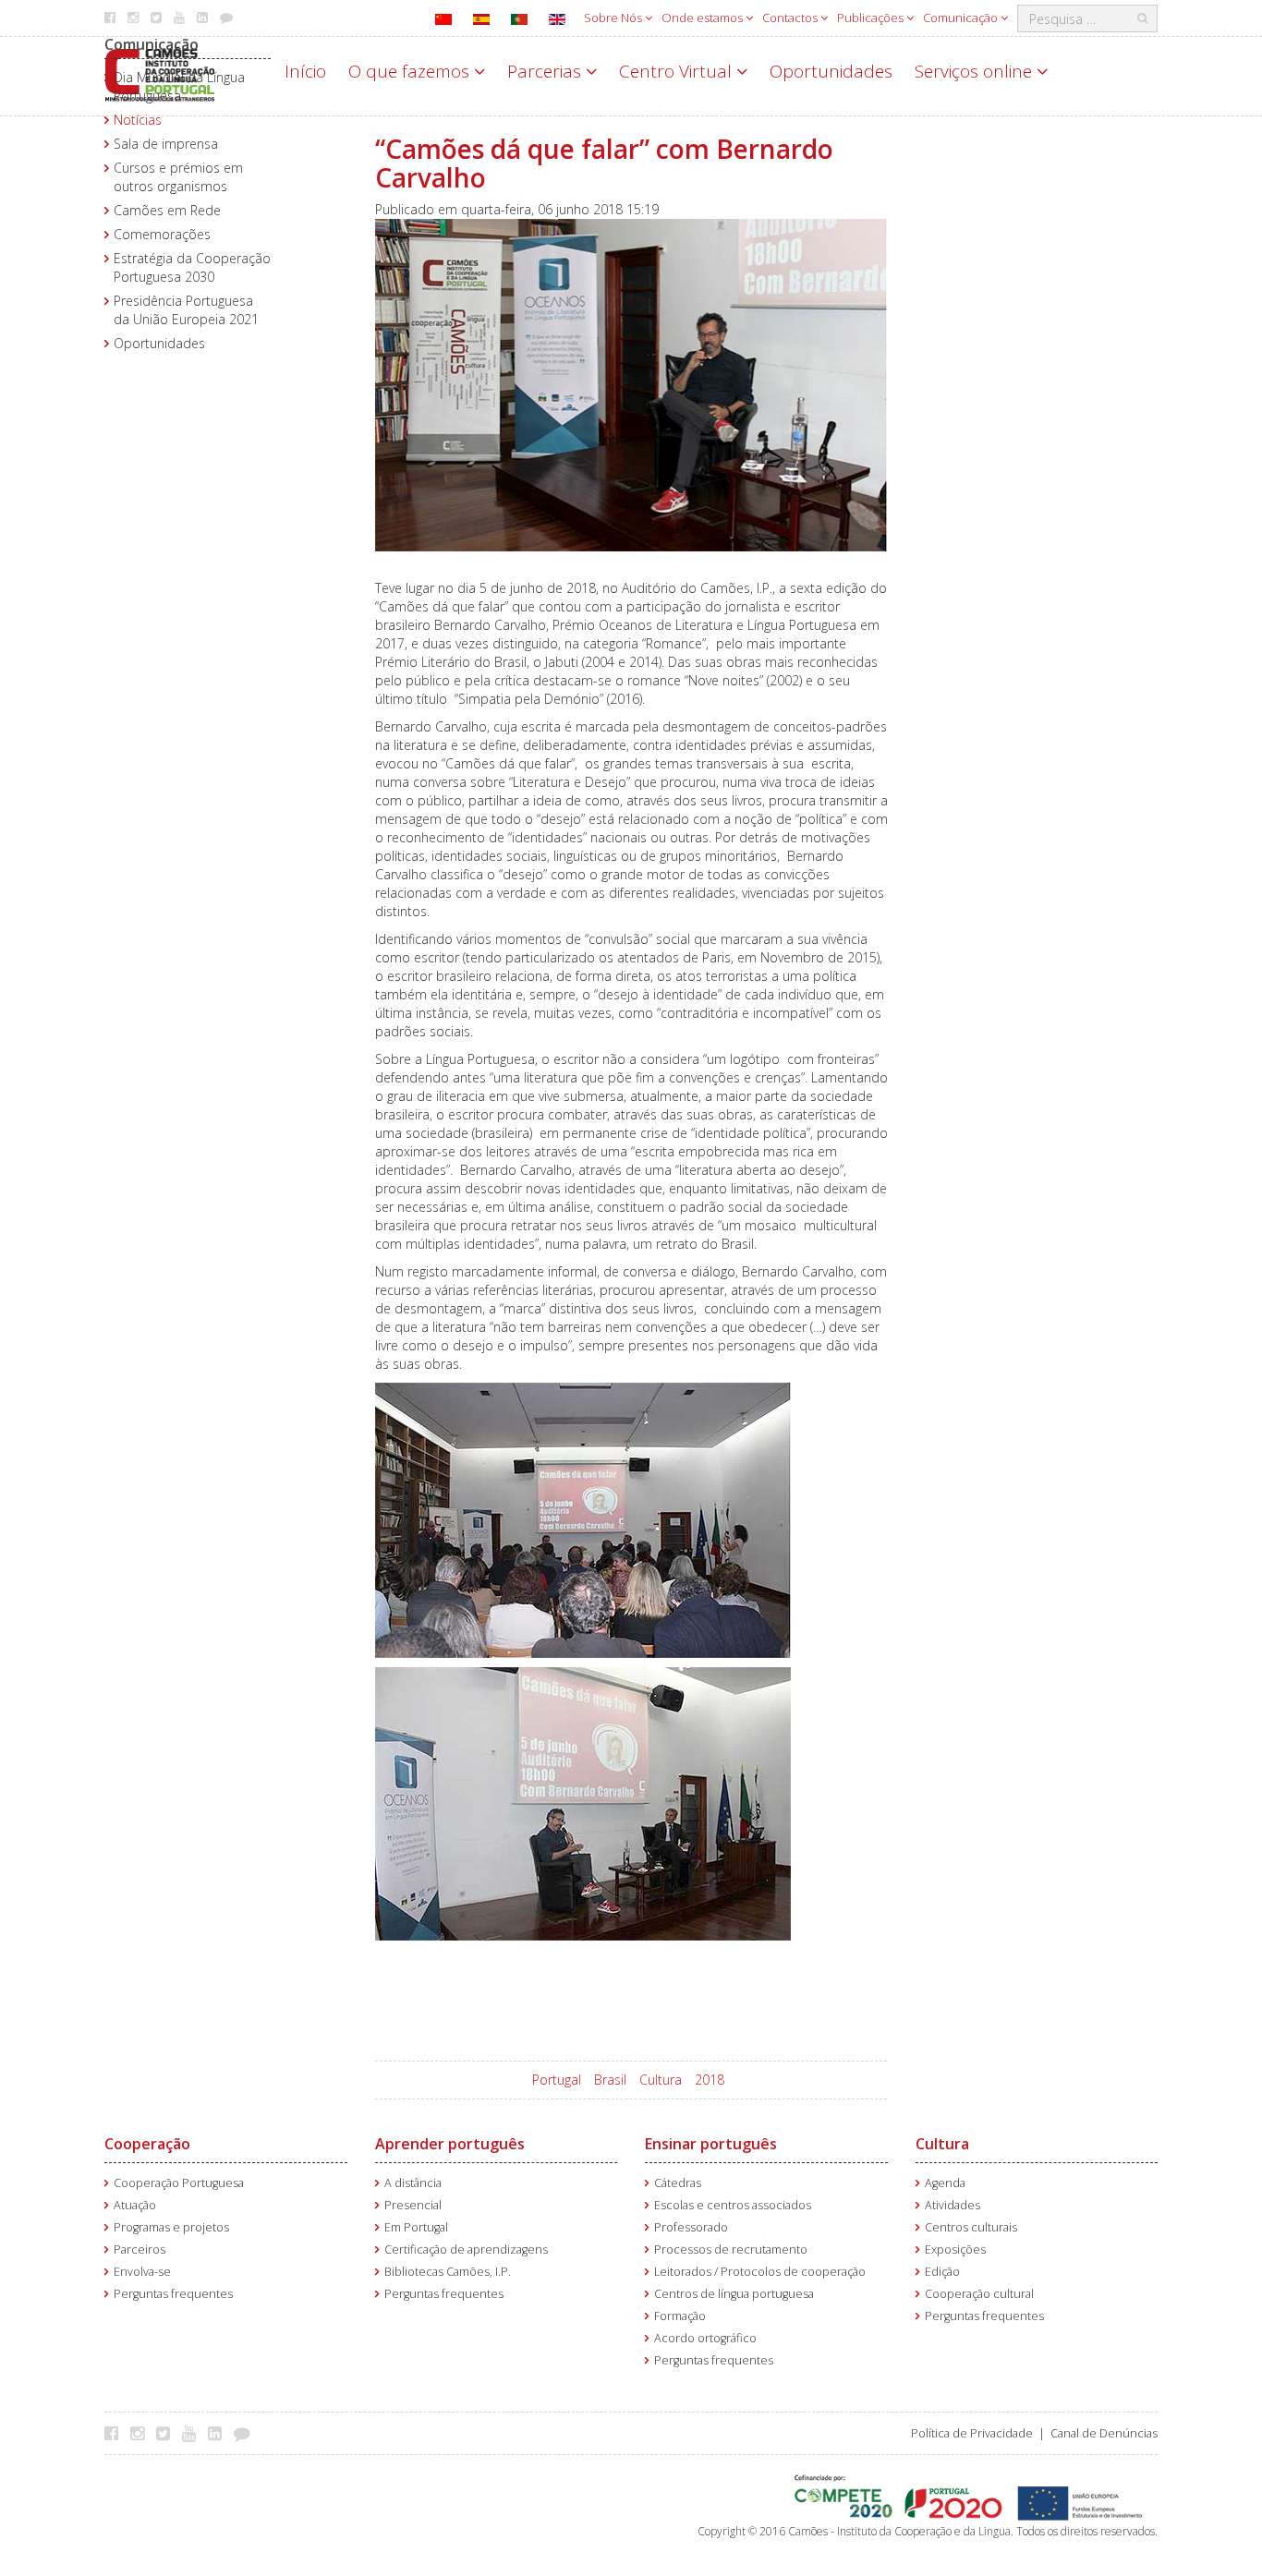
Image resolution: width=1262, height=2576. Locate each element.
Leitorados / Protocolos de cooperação (760, 2272)
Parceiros (140, 2249)
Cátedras (678, 2183)
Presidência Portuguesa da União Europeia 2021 (186, 310)
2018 (710, 2080)
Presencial (413, 2205)
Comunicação (962, 18)
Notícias (138, 120)
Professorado (691, 2227)
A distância (413, 2183)
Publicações (872, 18)
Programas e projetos (171, 2227)
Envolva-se (142, 2272)
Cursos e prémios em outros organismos (178, 177)
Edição (942, 2272)
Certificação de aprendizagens (466, 2249)
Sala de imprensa (166, 144)
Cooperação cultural (979, 2294)
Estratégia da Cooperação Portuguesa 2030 (192, 267)
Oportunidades (831, 71)
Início (305, 71)
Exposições (955, 2249)
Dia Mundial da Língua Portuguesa (179, 86)
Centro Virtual (678, 71)
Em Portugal (416, 2227)
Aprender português (450, 2144)
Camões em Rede (167, 210)
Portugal (557, 2080)
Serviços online (976, 71)
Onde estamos (704, 18)
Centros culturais (971, 2227)
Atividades (953, 2205)
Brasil (610, 2080)
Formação (680, 2316)
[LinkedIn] (219, 2433)
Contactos (791, 18)
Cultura (661, 2080)
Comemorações (162, 234)
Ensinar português (711, 2144)
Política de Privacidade (972, 2433)
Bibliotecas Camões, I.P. (448, 2272)
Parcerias (546, 71)
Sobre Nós (614, 18)
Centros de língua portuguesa (734, 2294)
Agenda (945, 2183)
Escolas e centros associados (733, 2205)
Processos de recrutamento (731, 2249)
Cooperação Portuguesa (179, 2183)
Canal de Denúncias (1104, 2433)
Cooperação (147, 2144)
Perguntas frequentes (173, 2294)
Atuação (135, 2205)
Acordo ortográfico (705, 2338)
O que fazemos (411, 71)
